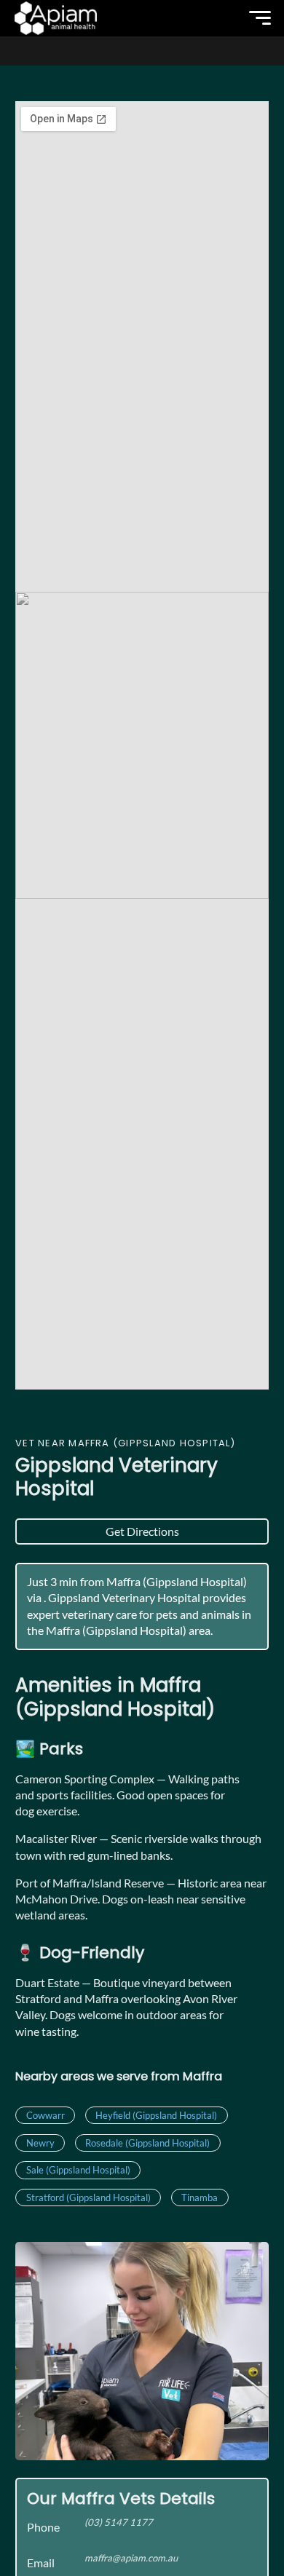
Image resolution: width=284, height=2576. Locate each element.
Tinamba (200, 2197)
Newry (40, 2143)
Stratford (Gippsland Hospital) (88, 2197)
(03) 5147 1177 (119, 2522)
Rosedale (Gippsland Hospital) (147, 2143)
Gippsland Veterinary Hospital (117, 1477)
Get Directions (142, 1531)
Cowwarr (46, 2115)
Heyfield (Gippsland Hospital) (156, 2115)
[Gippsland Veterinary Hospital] (56, 18)
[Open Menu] (260, 18)
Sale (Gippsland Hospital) (78, 2170)
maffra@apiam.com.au (131, 2558)
